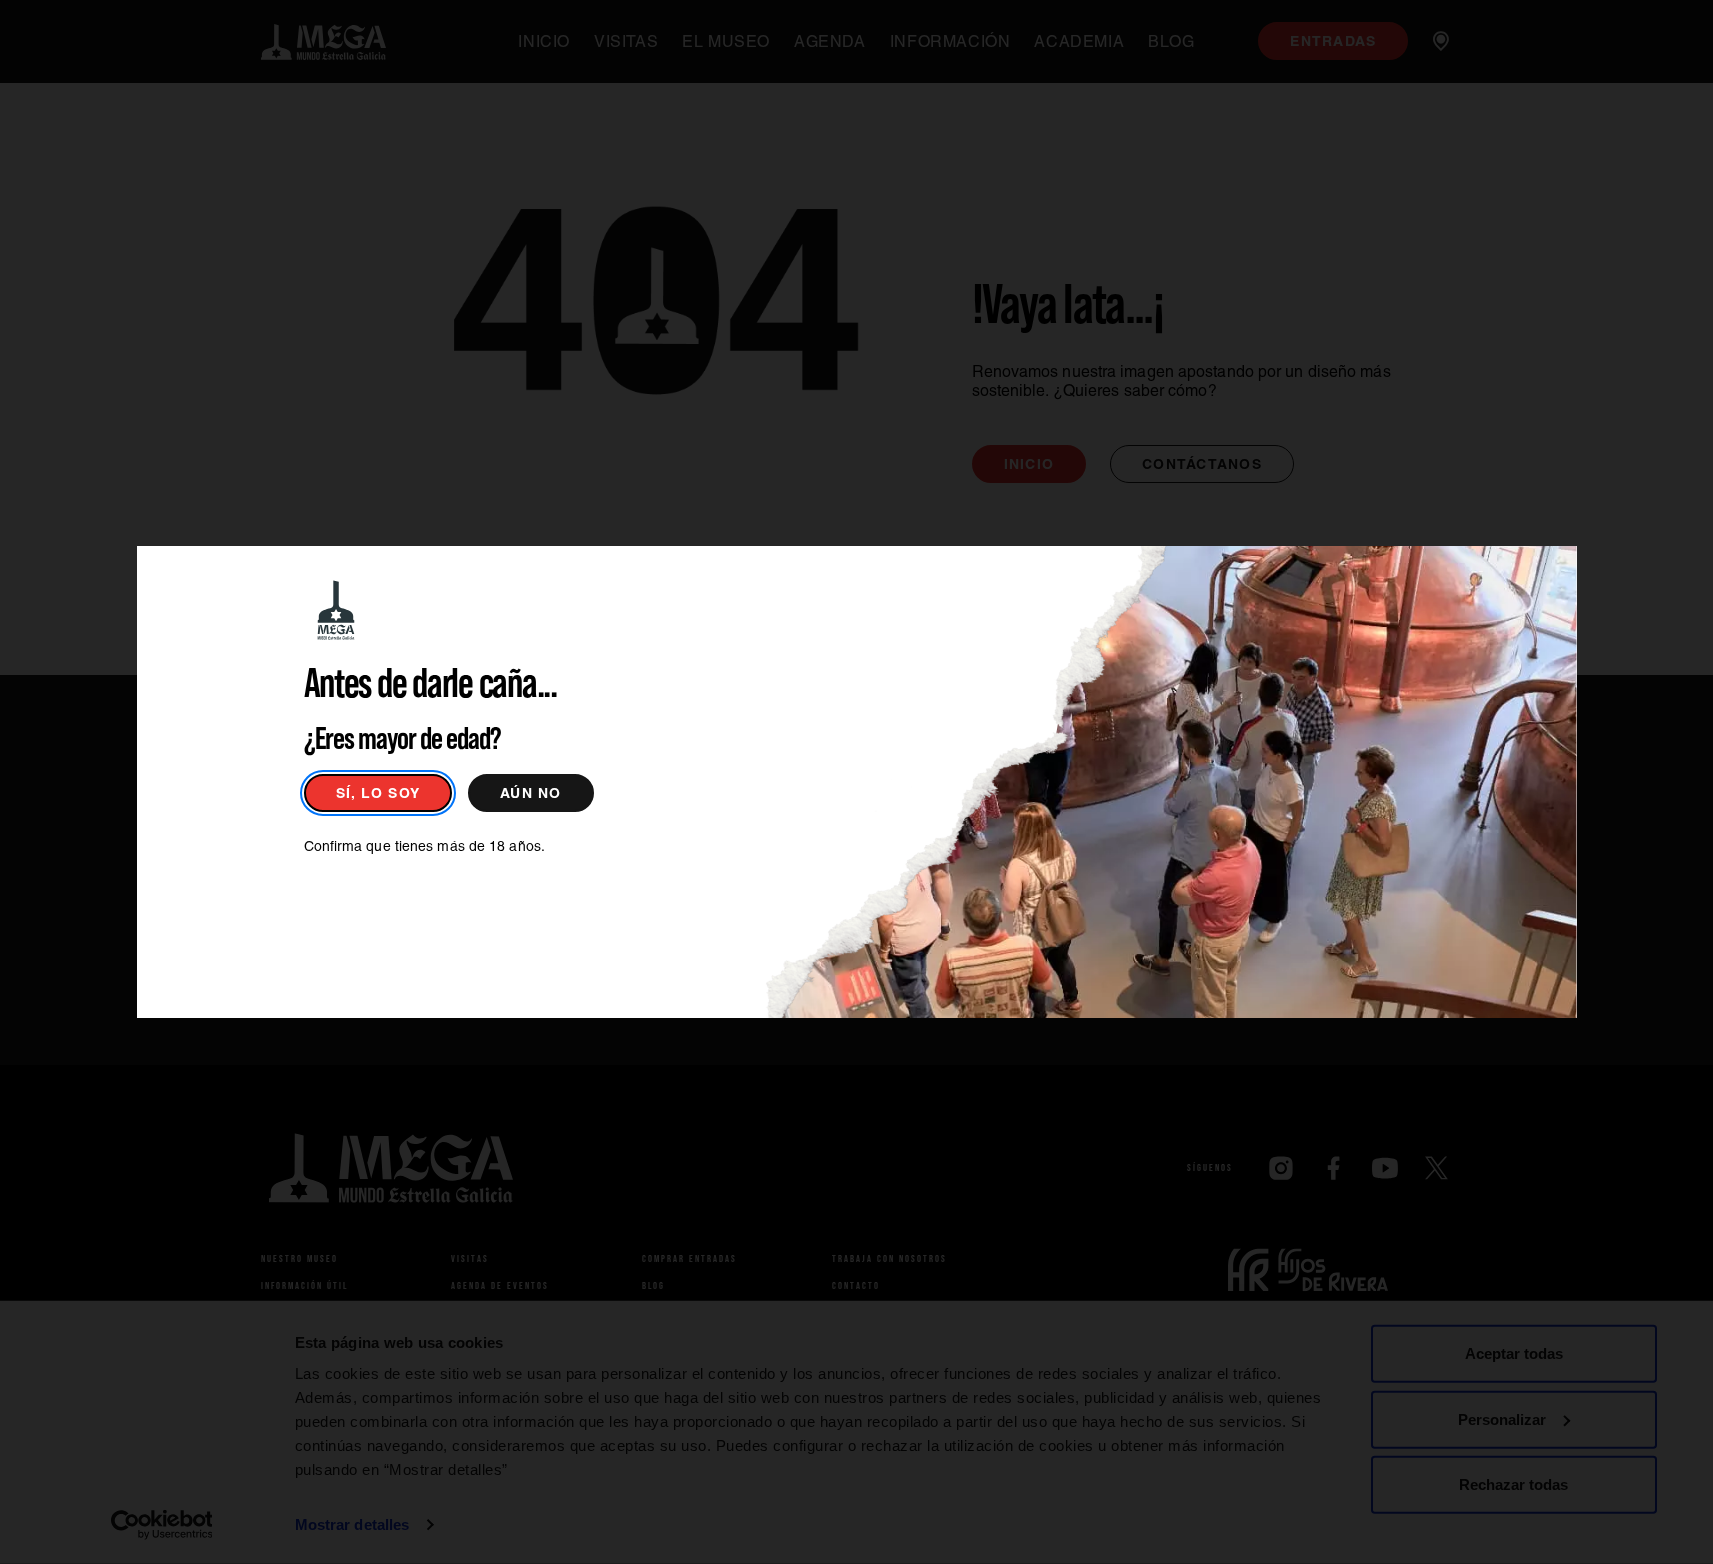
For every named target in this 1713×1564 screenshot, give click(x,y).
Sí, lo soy (378, 793)
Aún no (531, 793)
